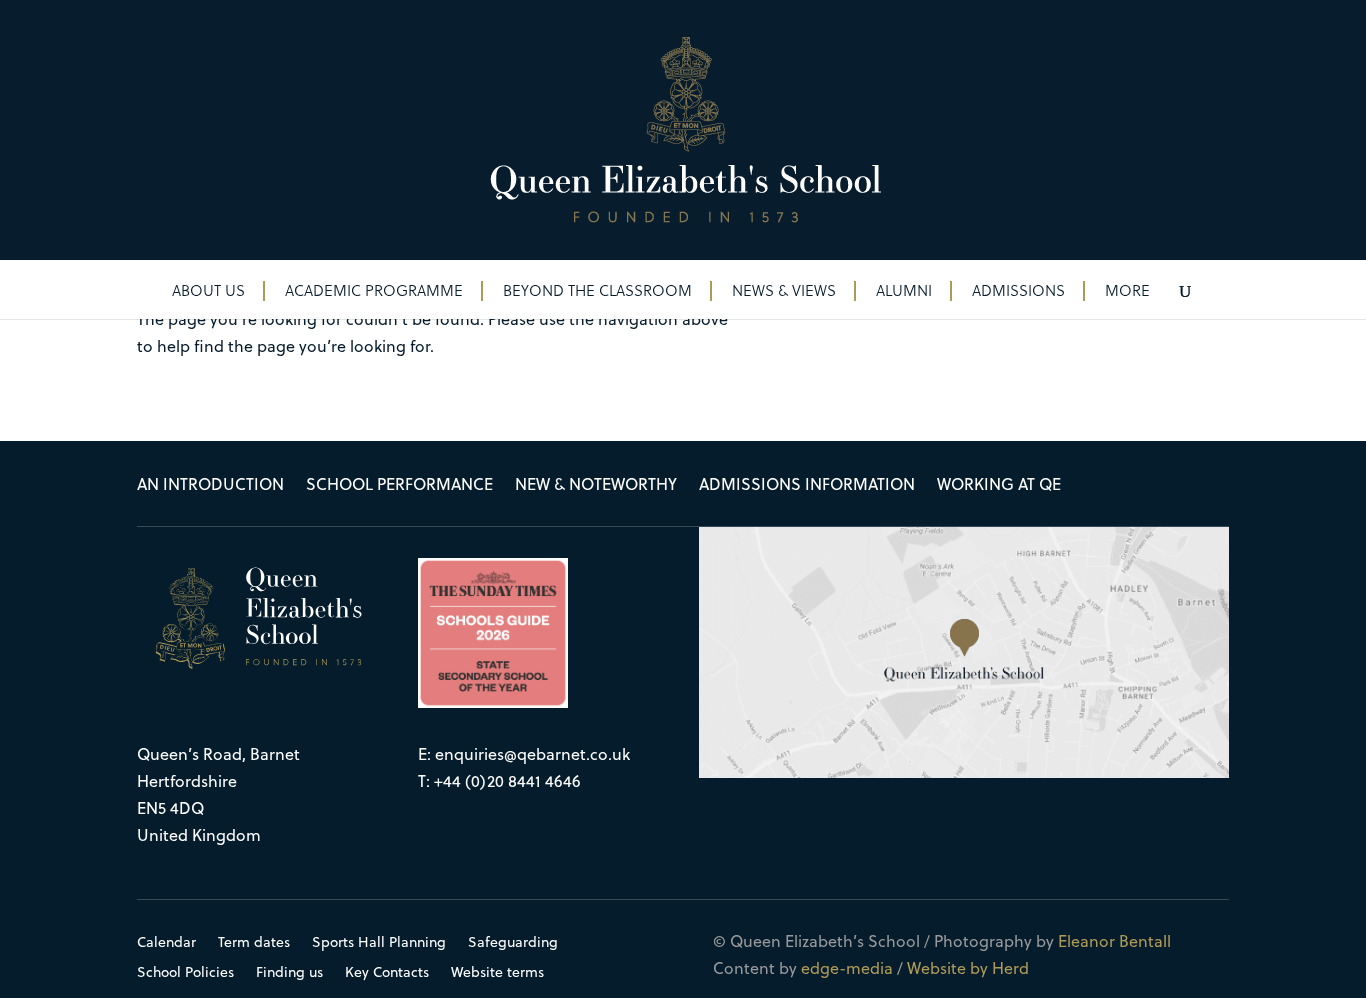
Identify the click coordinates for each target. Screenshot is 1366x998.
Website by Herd (968, 967)
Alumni (904, 292)
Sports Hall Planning (379, 943)
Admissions (1018, 292)
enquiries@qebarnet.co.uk (532, 753)
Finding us (289, 973)
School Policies (185, 973)
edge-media (847, 967)
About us (208, 292)
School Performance (399, 486)
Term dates (254, 943)
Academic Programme (374, 292)
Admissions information (807, 486)
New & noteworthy (596, 486)
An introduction (210, 486)
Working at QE (999, 486)
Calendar (166, 943)
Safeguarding (513, 943)
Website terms (497, 973)
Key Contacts (387, 973)
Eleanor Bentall (1114, 940)
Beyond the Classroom (597, 292)
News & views (784, 292)
